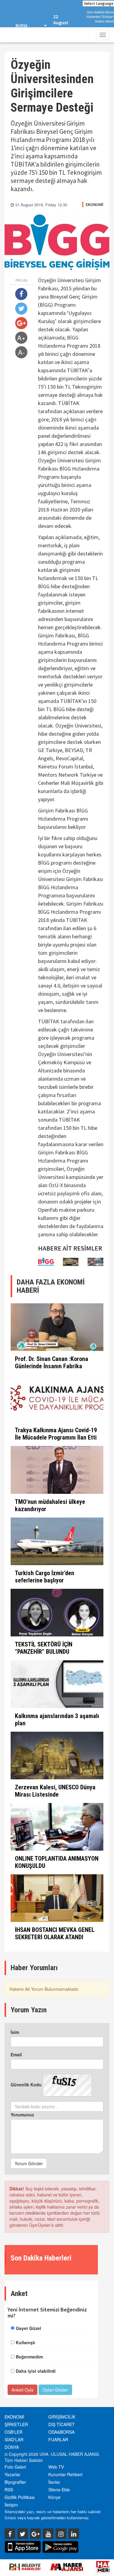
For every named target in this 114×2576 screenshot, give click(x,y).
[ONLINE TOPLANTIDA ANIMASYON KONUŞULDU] (57, 1827)
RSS (9, 2490)
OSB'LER (14, 2432)
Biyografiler (15, 2482)
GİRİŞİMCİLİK (62, 2417)
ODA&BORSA (61, 2432)
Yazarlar (12, 2474)
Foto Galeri (15, 2467)
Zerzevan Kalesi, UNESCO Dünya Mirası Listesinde (55, 1791)
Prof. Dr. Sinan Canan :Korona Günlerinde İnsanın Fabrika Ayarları (52, 1366)
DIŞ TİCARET (62, 2424)
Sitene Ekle (59, 2490)
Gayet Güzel (28, 2328)
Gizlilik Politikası (20, 2497)
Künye (54, 2497)
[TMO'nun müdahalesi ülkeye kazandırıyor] (57, 1470)
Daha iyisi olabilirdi (36, 2371)
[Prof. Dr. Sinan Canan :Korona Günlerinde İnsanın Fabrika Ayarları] (57, 1327)
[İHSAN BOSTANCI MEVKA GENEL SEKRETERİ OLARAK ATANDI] (57, 1898)
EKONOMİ (95, 204)
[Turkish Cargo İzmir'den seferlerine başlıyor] (57, 1541)
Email (16, 2054)
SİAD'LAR (14, 2439)
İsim (15, 2032)
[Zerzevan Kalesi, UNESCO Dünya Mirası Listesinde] (57, 1756)
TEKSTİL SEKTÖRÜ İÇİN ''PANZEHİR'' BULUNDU (44, 1648)
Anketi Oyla (22, 2390)
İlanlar (54, 2482)
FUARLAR (58, 2439)
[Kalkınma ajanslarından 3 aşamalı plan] (57, 1684)
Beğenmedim (29, 2357)
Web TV (56, 2467)
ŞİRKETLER (16, 2424)
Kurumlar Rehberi (65, 2474)
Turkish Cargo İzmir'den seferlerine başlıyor (45, 1577)
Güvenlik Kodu (26, 2085)
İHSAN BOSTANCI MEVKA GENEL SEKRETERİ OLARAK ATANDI (55, 1933)
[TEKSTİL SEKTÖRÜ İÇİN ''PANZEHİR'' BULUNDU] (57, 1613)
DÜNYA (12, 2447)
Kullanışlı (26, 2342)
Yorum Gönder (29, 2163)
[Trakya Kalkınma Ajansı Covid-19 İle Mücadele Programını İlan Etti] (57, 1398)
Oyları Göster (55, 2390)
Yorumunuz (22, 2115)
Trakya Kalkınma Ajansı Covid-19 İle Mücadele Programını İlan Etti (56, 1434)
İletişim (11, 2505)
